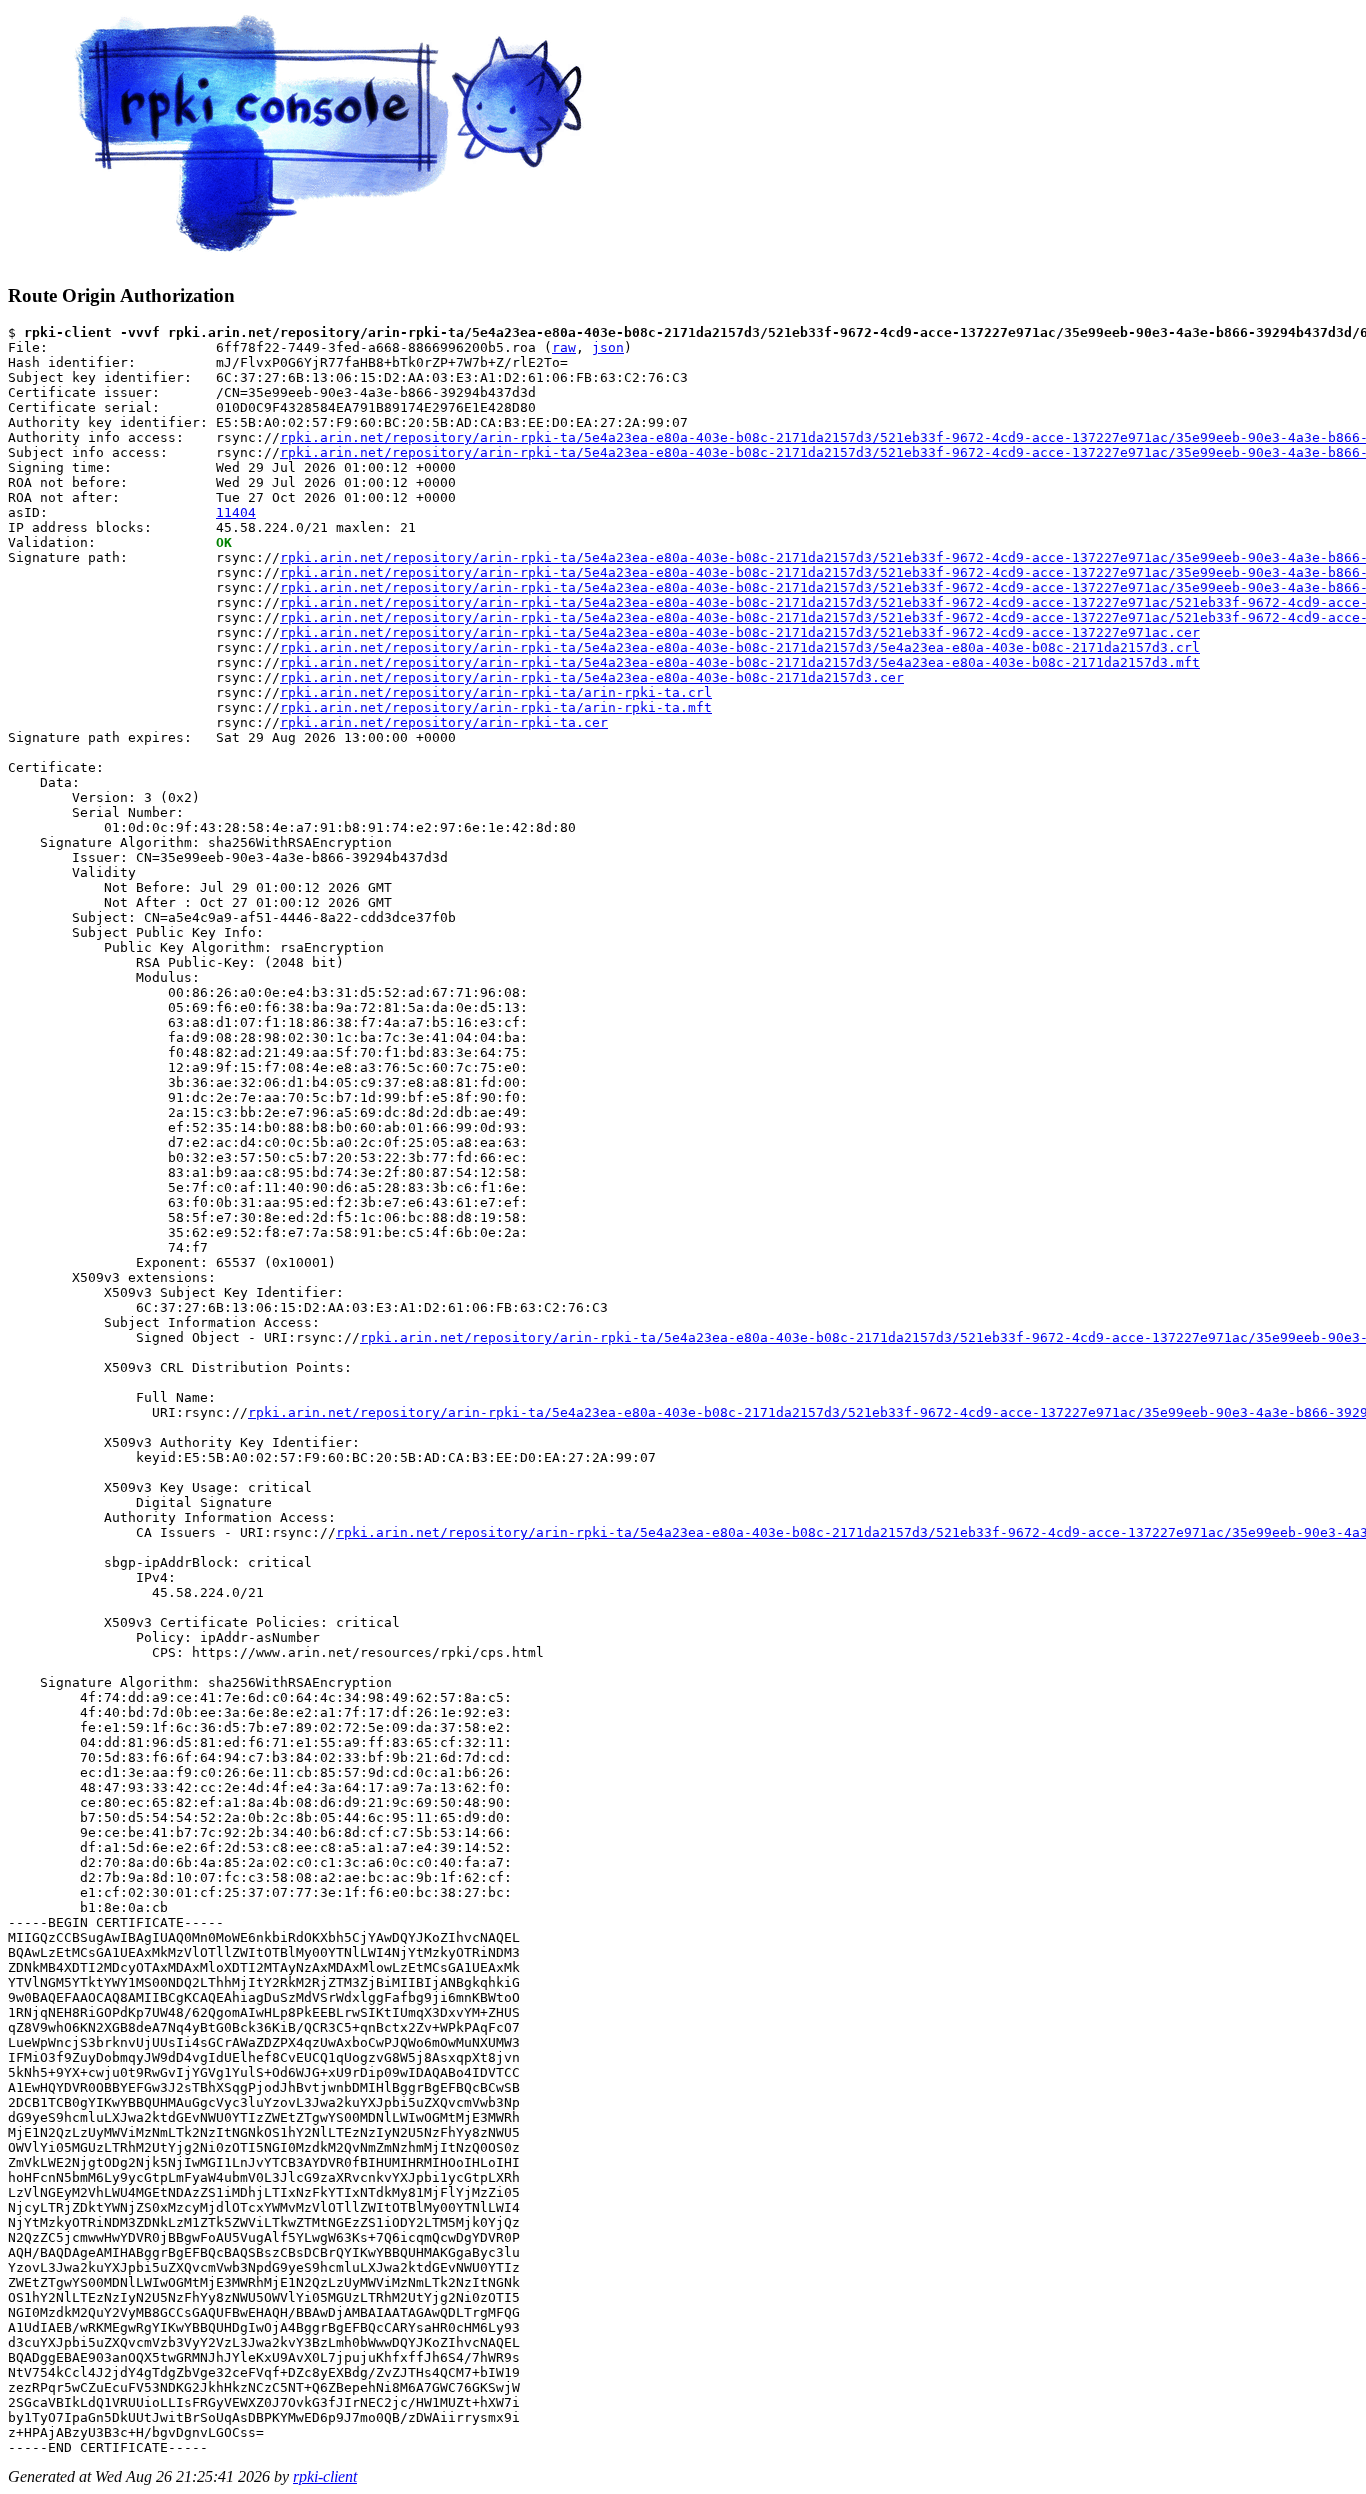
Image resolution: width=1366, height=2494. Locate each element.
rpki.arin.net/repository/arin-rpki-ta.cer (444, 722)
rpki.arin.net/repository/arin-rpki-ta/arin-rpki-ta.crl (496, 692)
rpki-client (325, 2476)
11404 (236, 512)
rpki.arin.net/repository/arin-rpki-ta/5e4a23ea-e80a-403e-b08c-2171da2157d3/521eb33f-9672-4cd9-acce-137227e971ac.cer (740, 632)
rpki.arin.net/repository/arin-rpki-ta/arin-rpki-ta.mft (496, 707)
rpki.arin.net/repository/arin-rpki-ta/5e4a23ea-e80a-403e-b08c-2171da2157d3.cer (592, 677)
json (608, 347)
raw (564, 347)
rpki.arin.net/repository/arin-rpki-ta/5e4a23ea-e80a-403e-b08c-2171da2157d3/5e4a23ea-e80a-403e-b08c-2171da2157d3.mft (740, 662)
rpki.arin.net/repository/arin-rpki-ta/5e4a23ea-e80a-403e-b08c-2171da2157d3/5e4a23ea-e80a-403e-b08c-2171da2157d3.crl (740, 647)
